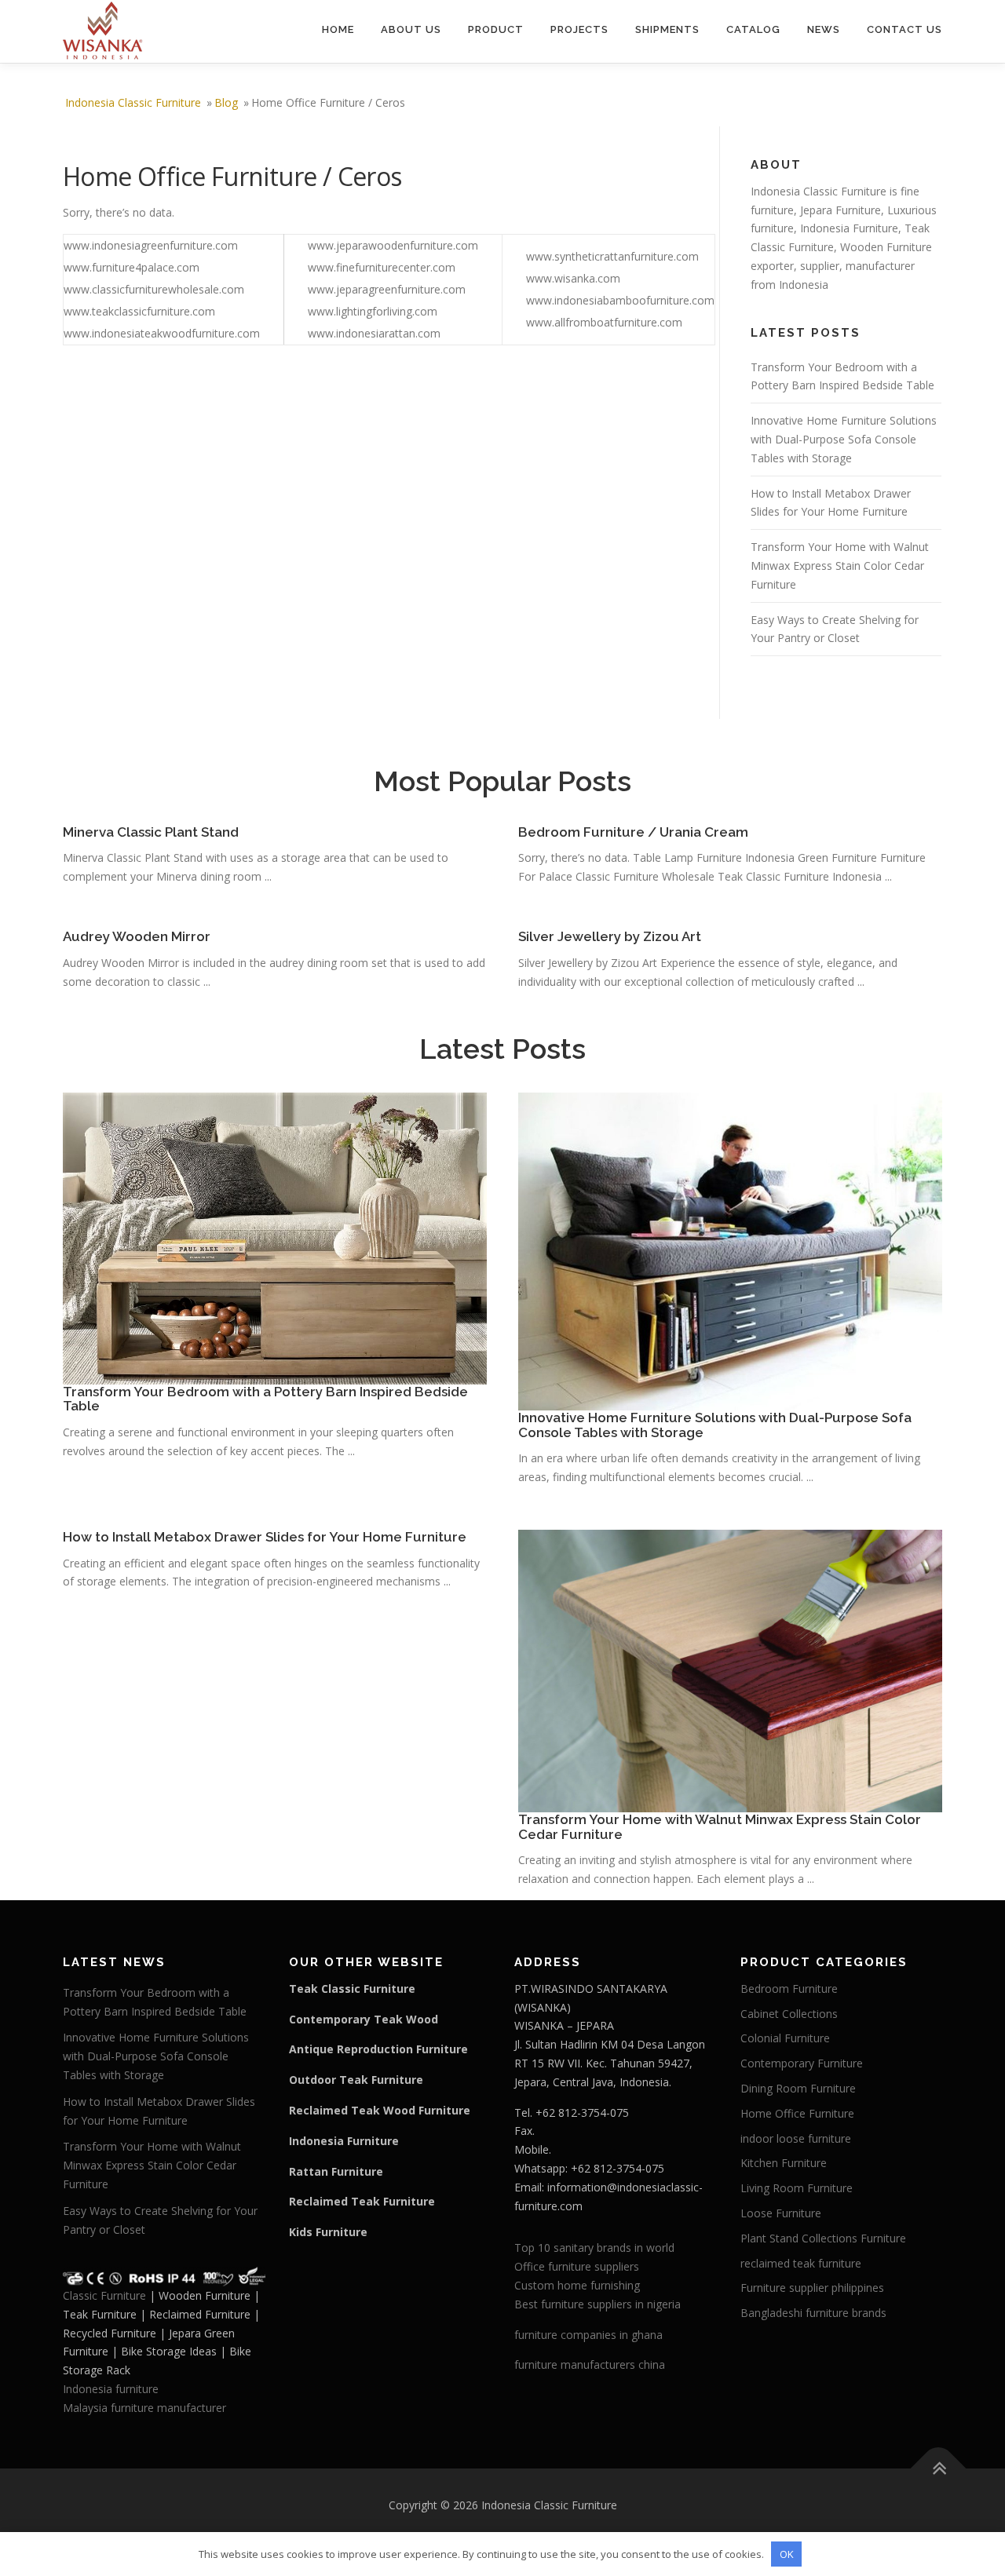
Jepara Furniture (841, 210)
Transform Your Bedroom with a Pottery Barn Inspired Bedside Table (265, 1399)
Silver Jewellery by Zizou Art (610, 936)
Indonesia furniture (111, 2389)
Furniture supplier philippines (812, 2288)
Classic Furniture (104, 2295)
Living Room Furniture (797, 2188)
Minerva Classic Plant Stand (151, 832)
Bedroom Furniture (789, 1989)
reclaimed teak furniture (801, 2263)
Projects (579, 29)
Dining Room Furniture (798, 2088)
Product (496, 29)
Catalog (753, 29)
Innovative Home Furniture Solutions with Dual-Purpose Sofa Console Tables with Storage (844, 439)
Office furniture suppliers (577, 2266)
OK (787, 2554)
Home (338, 29)
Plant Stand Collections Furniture (823, 2238)
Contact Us (904, 29)
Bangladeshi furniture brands (813, 2313)
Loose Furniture (781, 2213)
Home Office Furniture (797, 2113)
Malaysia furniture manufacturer (144, 2408)
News (824, 29)
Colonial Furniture (785, 2038)
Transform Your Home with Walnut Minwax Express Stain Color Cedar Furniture (840, 566)
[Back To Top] (939, 2468)
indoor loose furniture (796, 2138)
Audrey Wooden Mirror (137, 936)
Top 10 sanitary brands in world (594, 2248)
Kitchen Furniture (784, 2163)
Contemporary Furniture (802, 2063)
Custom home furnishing (577, 2285)
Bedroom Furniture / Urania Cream (633, 832)
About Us (411, 29)
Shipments (667, 29)
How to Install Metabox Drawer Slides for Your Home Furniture (265, 1537)
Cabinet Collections (789, 2014)
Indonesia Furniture (849, 228)
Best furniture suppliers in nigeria (598, 2304)
